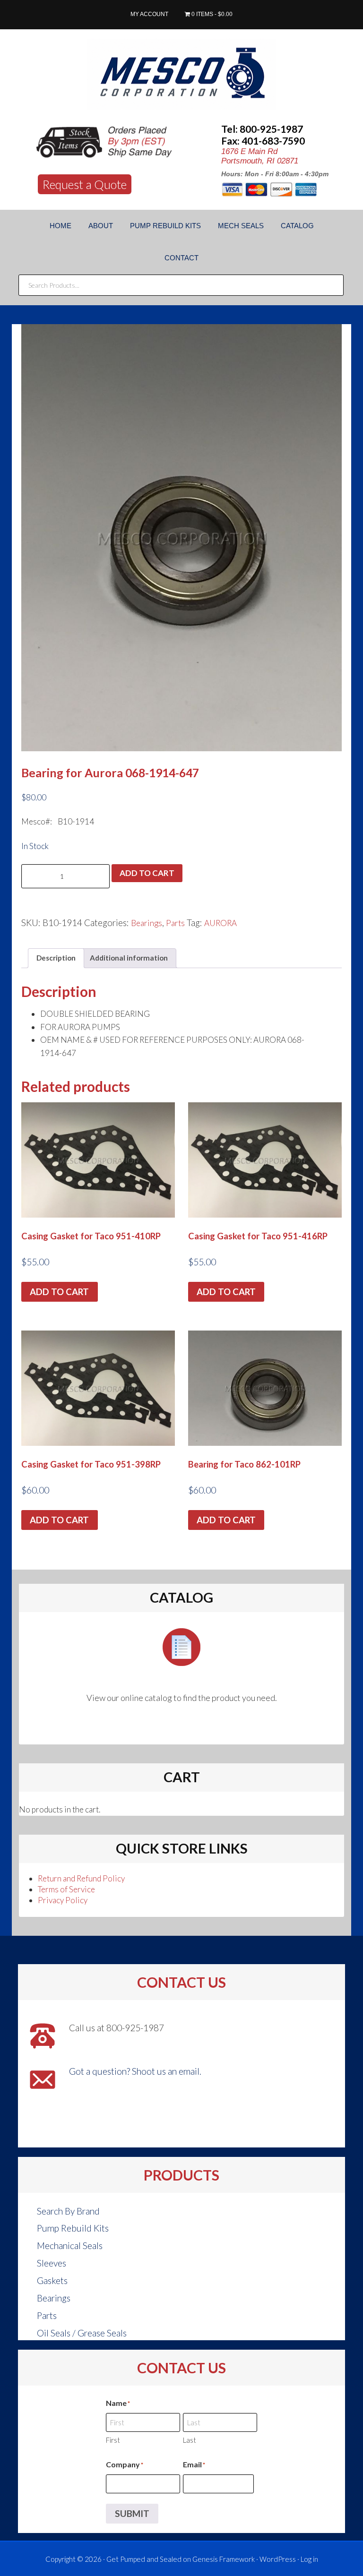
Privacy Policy (63, 1900)
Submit (132, 2513)
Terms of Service (66, 1889)
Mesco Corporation (181, 74)
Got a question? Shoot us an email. (135, 2071)
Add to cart (147, 873)
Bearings (147, 923)
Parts (175, 923)
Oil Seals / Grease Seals (82, 2333)
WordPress (278, 2559)
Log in (309, 2559)
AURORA (220, 923)
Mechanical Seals (70, 2245)
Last (190, 2440)
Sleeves (52, 2263)
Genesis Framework (224, 2559)
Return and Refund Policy (81, 1878)
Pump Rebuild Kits (73, 2228)
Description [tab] (56, 958)
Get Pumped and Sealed (144, 2559)
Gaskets (52, 2280)
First (113, 2440)
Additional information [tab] (129, 958)
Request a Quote (85, 184)
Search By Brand (68, 2211)
